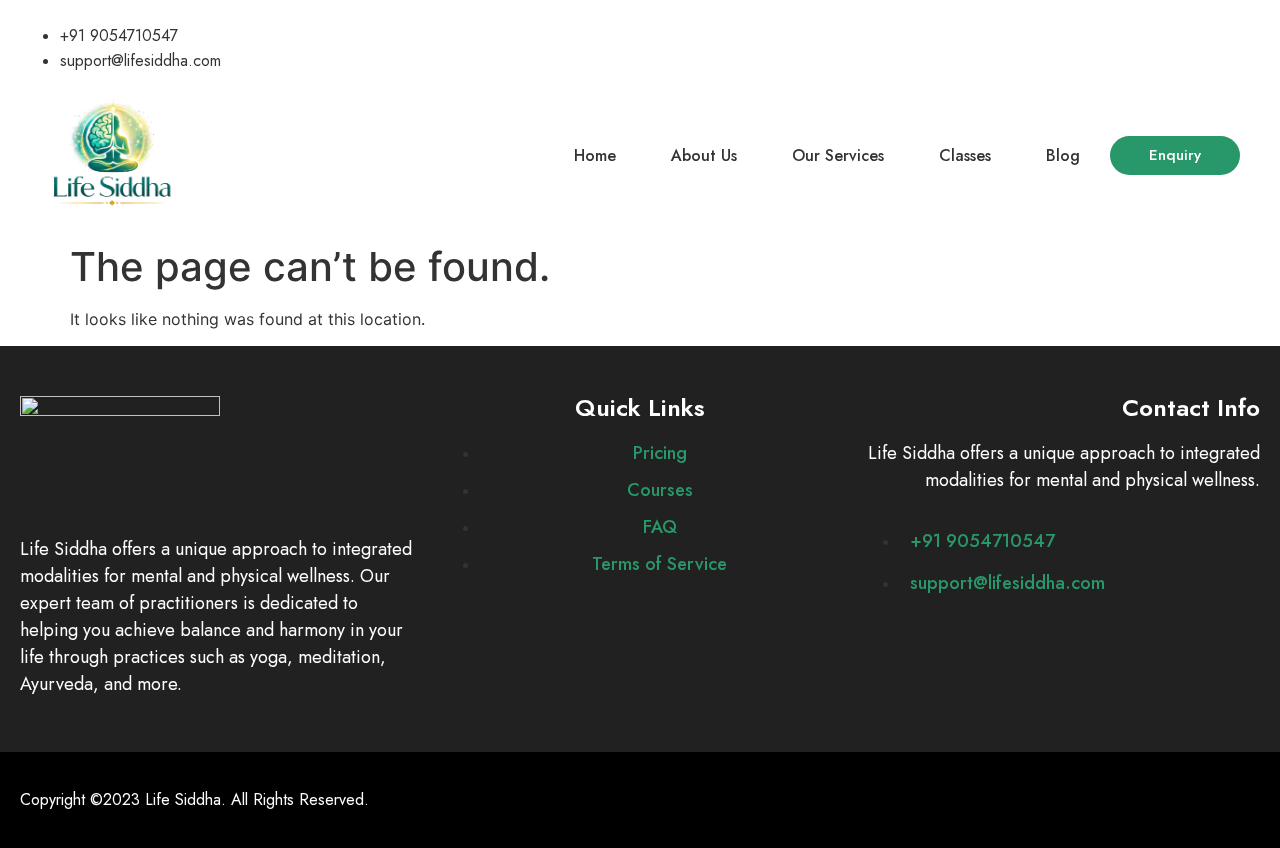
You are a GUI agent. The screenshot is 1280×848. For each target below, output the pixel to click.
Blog (1063, 155)
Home (595, 155)
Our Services (838, 155)
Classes (965, 155)
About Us (704, 155)
